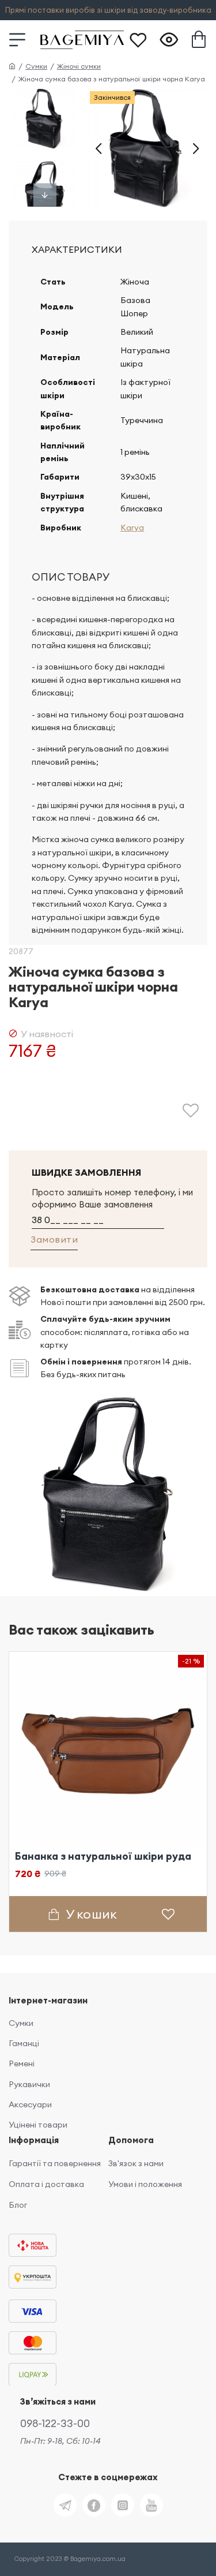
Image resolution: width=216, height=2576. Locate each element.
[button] (98, 148)
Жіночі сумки (79, 66)
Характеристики (77, 249)
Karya (132, 528)
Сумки (36, 66)
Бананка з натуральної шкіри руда (103, 1856)
